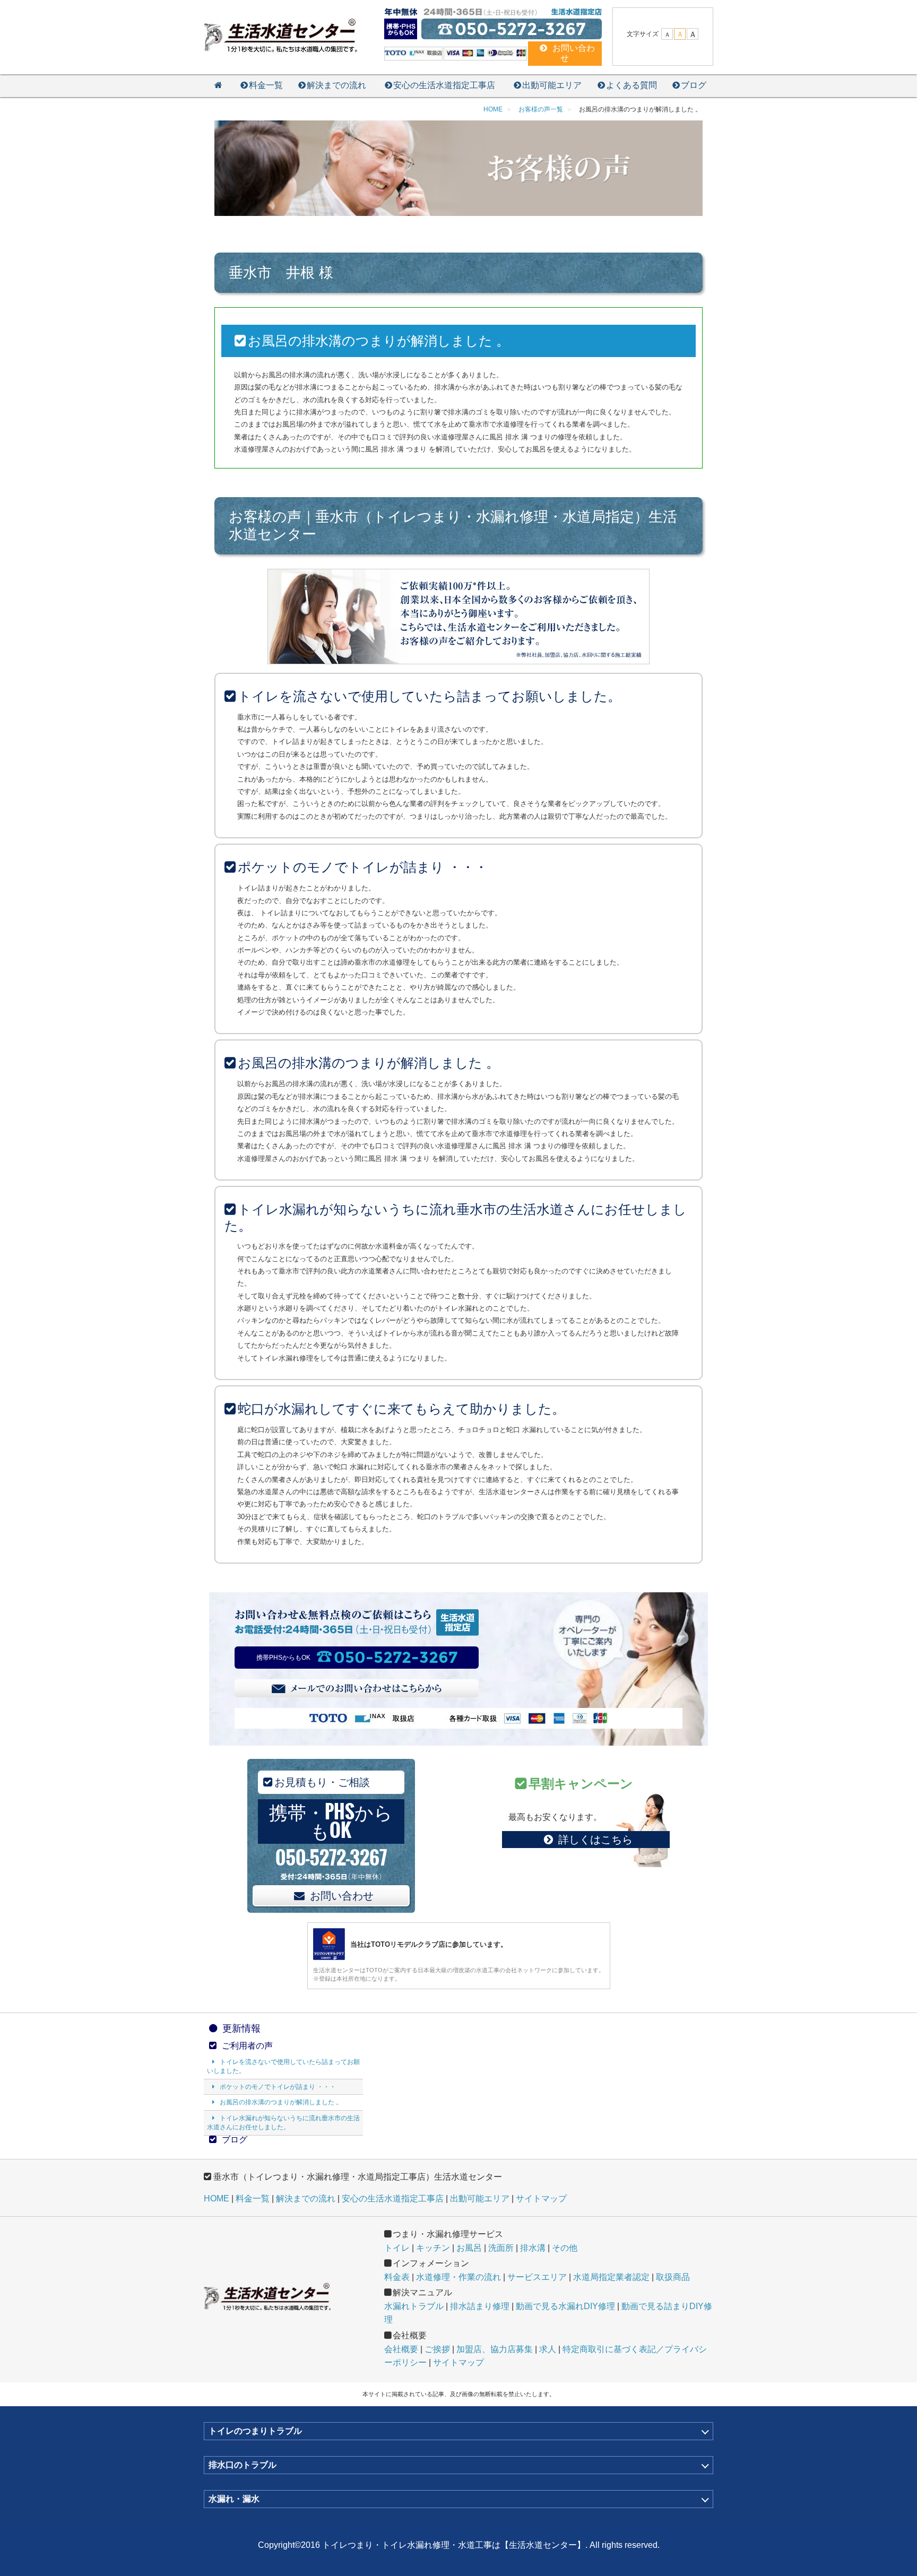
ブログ (694, 85)
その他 (565, 2248)
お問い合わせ (342, 1896)
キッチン (433, 2248)
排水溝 (533, 2248)
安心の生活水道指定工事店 (444, 85)
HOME (217, 2198)
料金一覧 (266, 85)
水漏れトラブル (414, 2306)
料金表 (397, 2277)
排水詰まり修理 (480, 2306)
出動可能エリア (552, 85)
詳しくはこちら (595, 1840)
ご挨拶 (437, 2349)
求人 (548, 2349)
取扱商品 (673, 2277)
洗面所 (501, 2248)
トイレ (397, 2248)
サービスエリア (537, 2277)
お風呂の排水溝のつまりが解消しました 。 (281, 2102)
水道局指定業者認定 (611, 2277)
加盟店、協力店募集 (495, 2349)
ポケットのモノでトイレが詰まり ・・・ (278, 2087)
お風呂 (469, 2248)
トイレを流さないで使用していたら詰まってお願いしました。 (283, 2066)
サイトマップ (541, 2198)
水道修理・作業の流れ (458, 2277)
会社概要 (401, 2349)
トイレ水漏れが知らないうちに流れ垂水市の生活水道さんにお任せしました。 (283, 2123)
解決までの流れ (336, 85)
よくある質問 (631, 85)
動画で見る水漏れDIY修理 (565, 2306)
